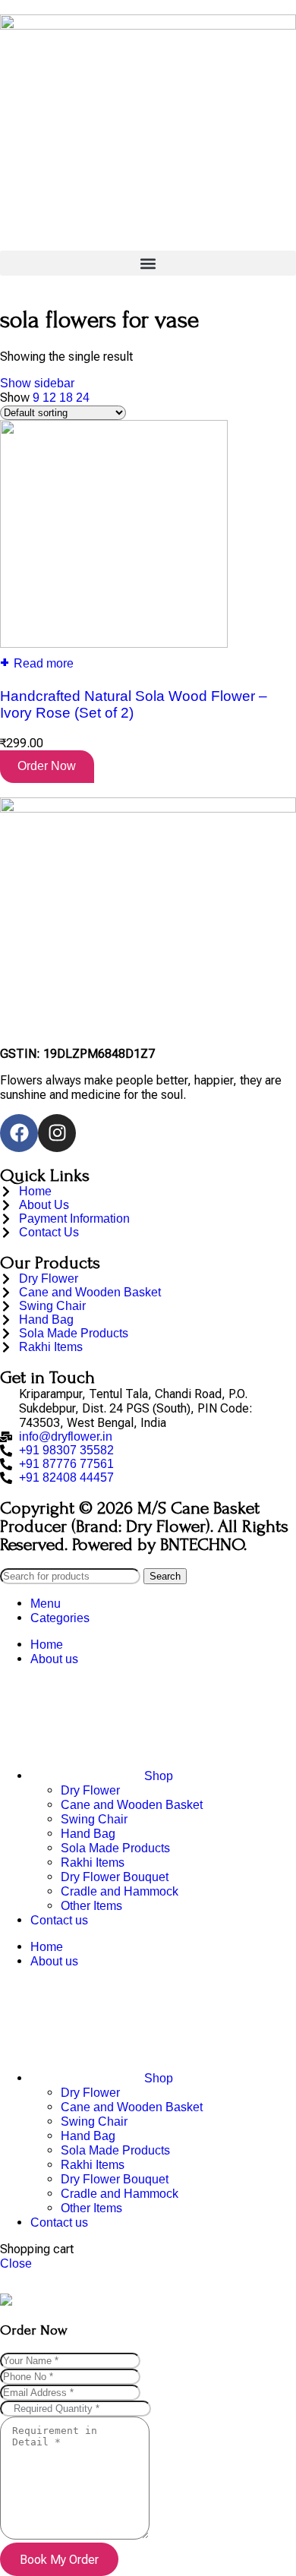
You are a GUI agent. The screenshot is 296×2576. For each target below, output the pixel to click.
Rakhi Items (93, 1863)
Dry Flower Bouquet (115, 1877)
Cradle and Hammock (120, 1891)
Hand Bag (88, 1834)
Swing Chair (94, 1819)
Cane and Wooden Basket (132, 1805)
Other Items (91, 1906)
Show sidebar (37, 383)
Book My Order (59, 2560)
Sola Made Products (115, 1848)
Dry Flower (90, 1790)
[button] (148, 263)
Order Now (47, 766)
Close (16, 2263)
